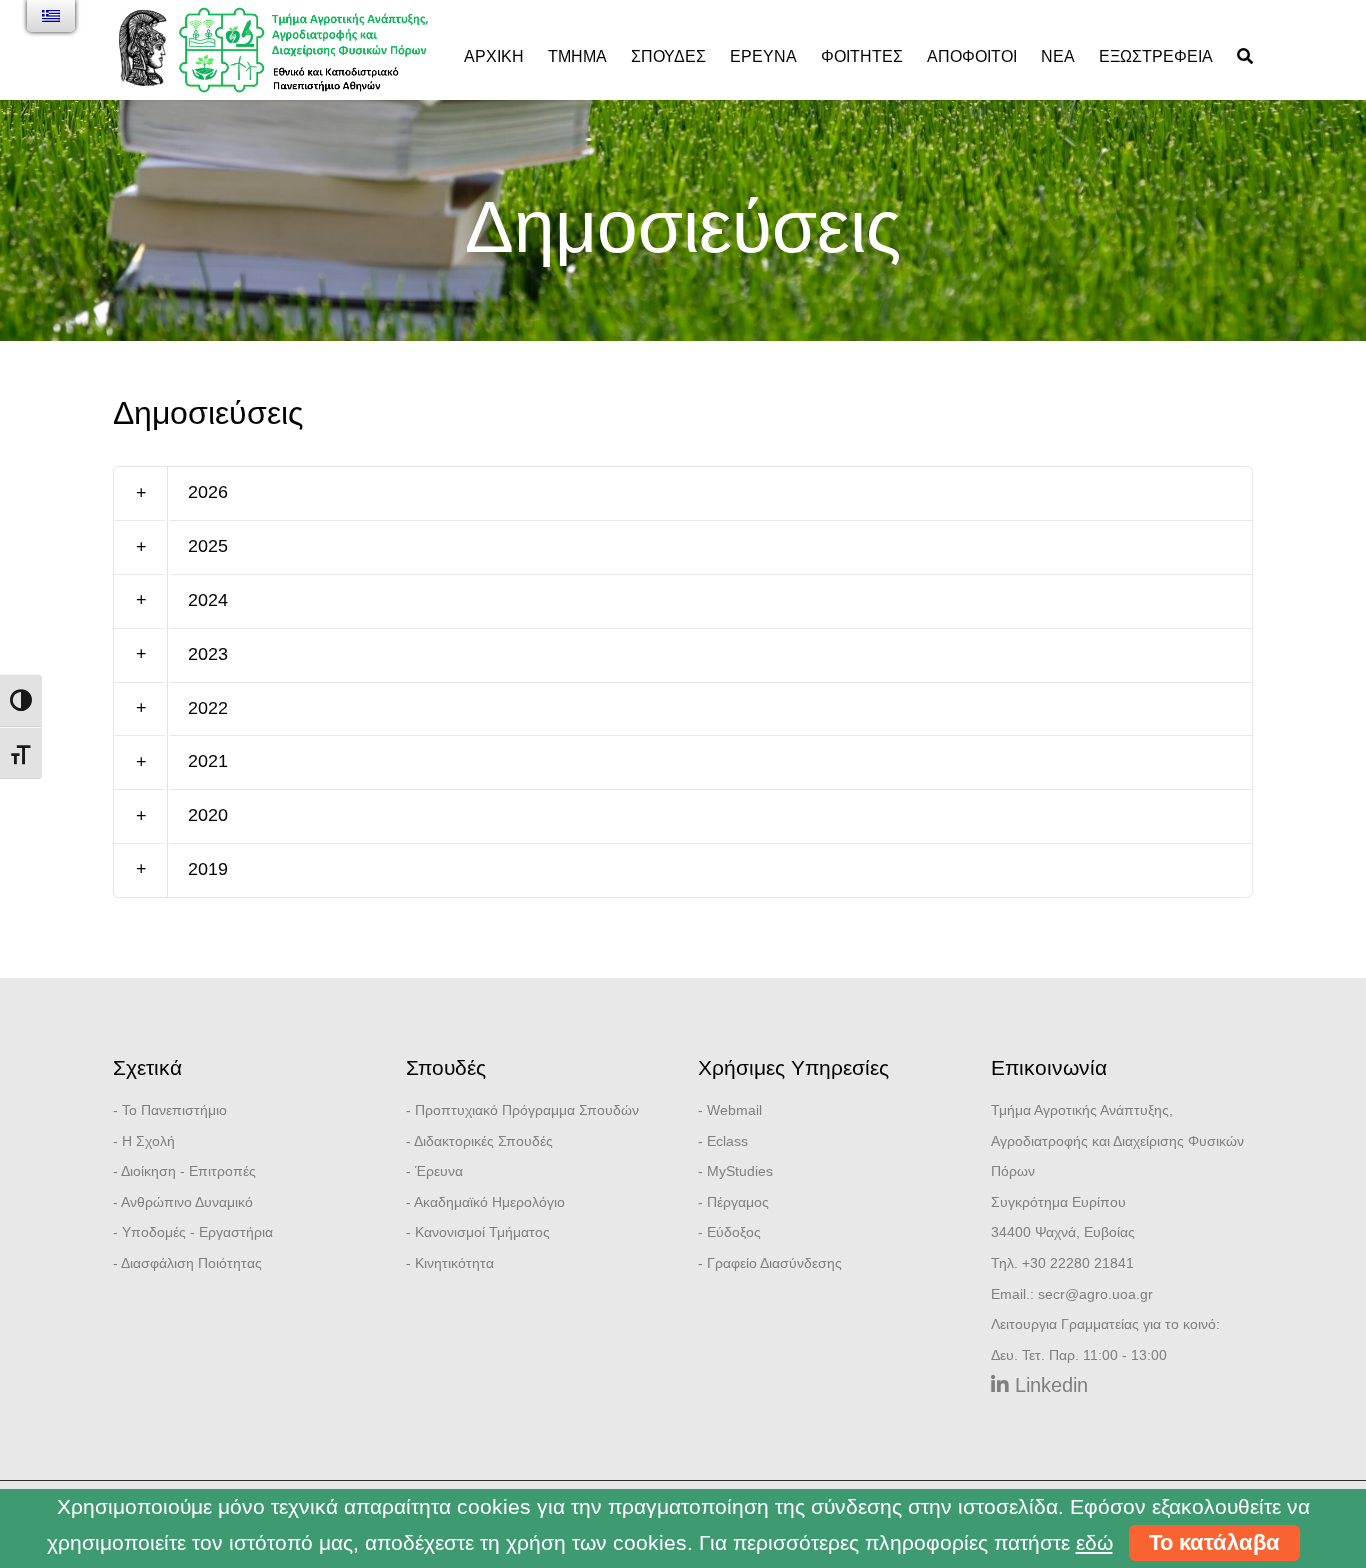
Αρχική (494, 56)
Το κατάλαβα (1214, 1542)
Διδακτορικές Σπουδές (483, 1141)
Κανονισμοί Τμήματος (482, 1232)
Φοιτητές (862, 56)
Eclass (727, 1141)
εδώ (1094, 1542)
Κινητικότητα (454, 1263)
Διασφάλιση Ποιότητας (191, 1263)
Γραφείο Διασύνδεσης (774, 1263)
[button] (683, 493)
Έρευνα (763, 56)
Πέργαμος (738, 1202)
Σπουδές (668, 56)
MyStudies (740, 1171)
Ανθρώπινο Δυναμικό (187, 1202)
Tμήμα (577, 56)
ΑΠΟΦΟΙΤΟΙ (972, 56)
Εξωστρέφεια (1156, 56)
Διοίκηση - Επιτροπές (188, 1171)
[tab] (683, 493)
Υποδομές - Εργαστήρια (197, 1232)
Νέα (1058, 56)
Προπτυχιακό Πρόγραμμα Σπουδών (527, 1110)
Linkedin (1048, 1385)
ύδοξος (738, 1232)
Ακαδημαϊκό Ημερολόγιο (489, 1202)
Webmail (734, 1110)
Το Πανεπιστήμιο (174, 1110)
